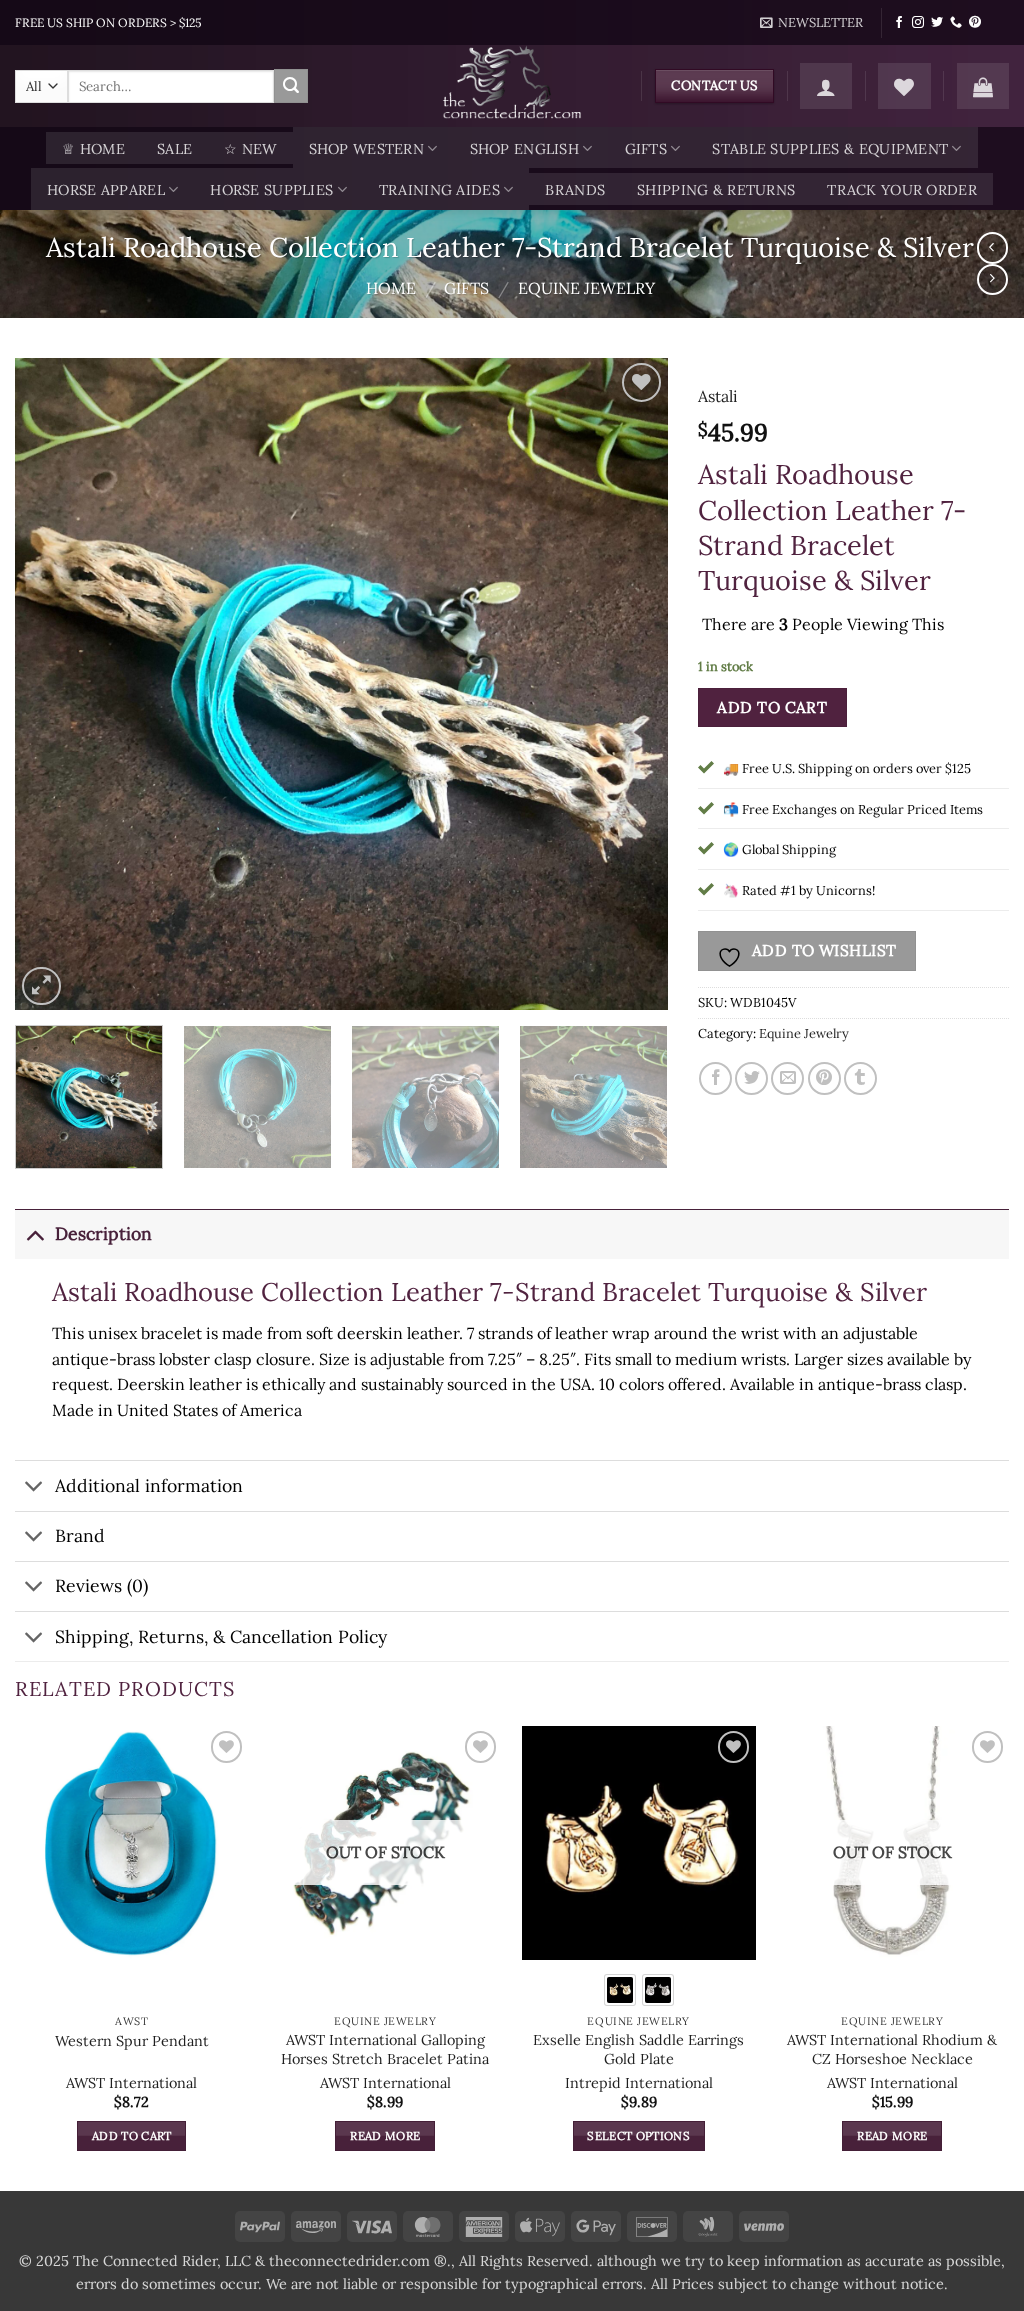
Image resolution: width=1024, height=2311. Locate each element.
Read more (385, 2135)
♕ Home (93, 149)
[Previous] (53, 684)
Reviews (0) (101, 1585)
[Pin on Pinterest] (824, 1078)
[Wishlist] (904, 86)
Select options (638, 2135)
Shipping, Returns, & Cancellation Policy (221, 1636)
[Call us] (956, 23)
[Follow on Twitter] (937, 23)
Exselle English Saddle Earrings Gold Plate (638, 2049)
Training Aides (439, 190)
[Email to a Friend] (787, 1078)
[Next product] (992, 247)
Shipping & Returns (716, 190)
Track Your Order (902, 190)
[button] (812, 23)
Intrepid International (639, 2083)
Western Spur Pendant (132, 2041)
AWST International (131, 2083)
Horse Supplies (271, 190)
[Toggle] (34, 1233)
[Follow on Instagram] (918, 23)
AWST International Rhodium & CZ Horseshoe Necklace (892, 2049)
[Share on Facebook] (715, 1078)
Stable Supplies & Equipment (830, 149)
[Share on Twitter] (751, 1078)
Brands (575, 190)
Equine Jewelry (586, 288)
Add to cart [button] (132, 2135)
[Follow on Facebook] (899, 23)
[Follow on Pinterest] (975, 23)
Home (391, 288)
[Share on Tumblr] (860, 1078)
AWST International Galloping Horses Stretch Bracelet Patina (385, 2049)
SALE (174, 149)
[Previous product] (992, 279)
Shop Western (366, 149)
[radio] (620, 1990)
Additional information (149, 1485)
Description (103, 1233)
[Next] (629, 684)
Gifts (646, 149)
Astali (718, 396)
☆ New (250, 149)
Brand (80, 1535)
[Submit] (291, 86)
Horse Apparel (106, 190)
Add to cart (772, 707)
